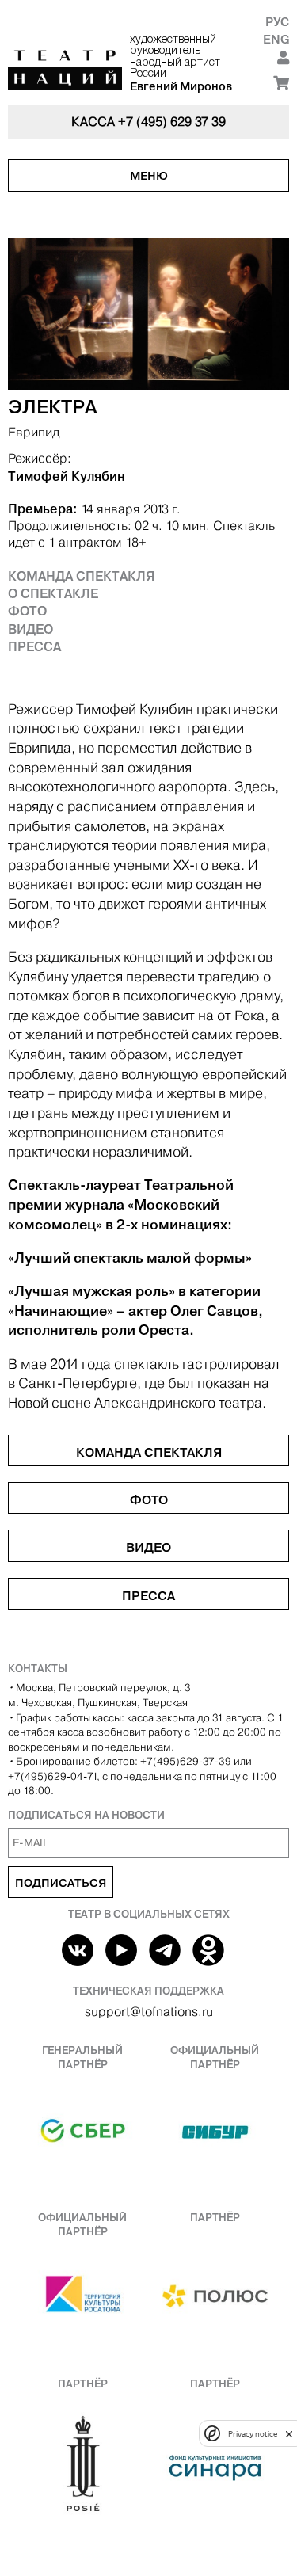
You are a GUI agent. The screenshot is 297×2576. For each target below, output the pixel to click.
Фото (27, 611)
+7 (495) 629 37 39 (172, 122)
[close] (289, 2434)
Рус (277, 22)
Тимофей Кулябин (67, 476)
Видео (30, 629)
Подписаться (61, 1883)
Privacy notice (253, 2434)
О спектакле (53, 593)
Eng (276, 39)
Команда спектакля (82, 576)
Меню (149, 176)
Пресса (34, 646)
